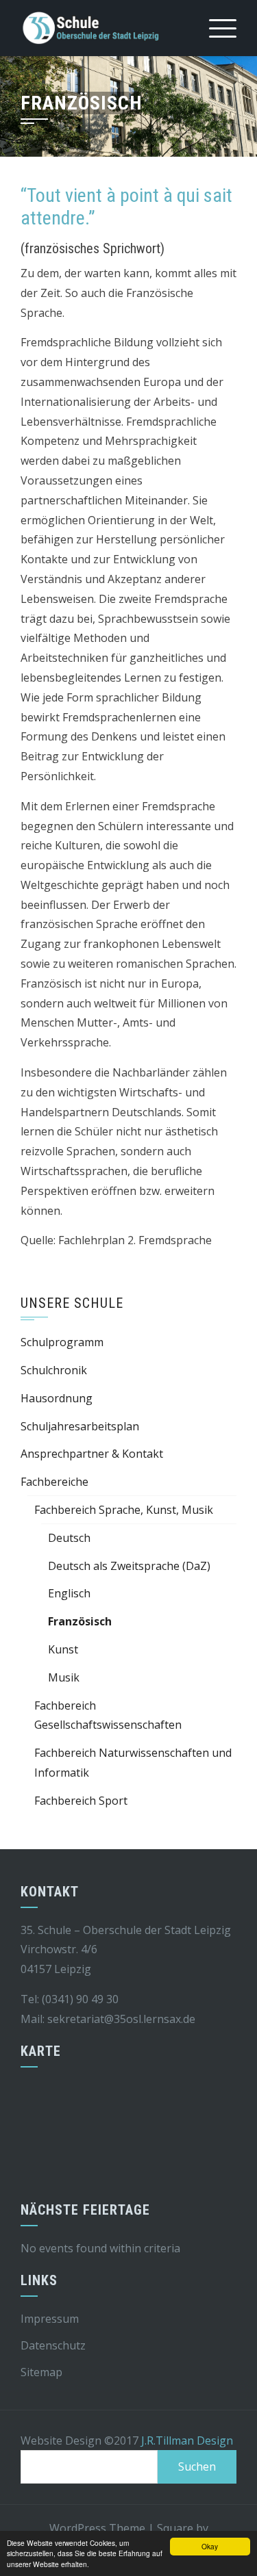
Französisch (80, 1621)
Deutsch (69, 1538)
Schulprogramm (62, 1342)
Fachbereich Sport (81, 1801)
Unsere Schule (72, 1303)
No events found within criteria (100, 2248)
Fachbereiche (54, 1482)
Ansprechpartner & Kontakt (92, 1454)
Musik (64, 1677)
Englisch (69, 1593)
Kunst (63, 1649)
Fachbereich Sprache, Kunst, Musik (124, 1510)
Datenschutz (53, 2345)
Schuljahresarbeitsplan (80, 1426)
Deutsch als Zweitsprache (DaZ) (129, 1566)
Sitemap (41, 2372)
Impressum (50, 2319)
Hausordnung (57, 1398)
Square (175, 2528)
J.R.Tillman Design (187, 2440)
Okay (210, 2546)
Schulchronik (54, 1370)
